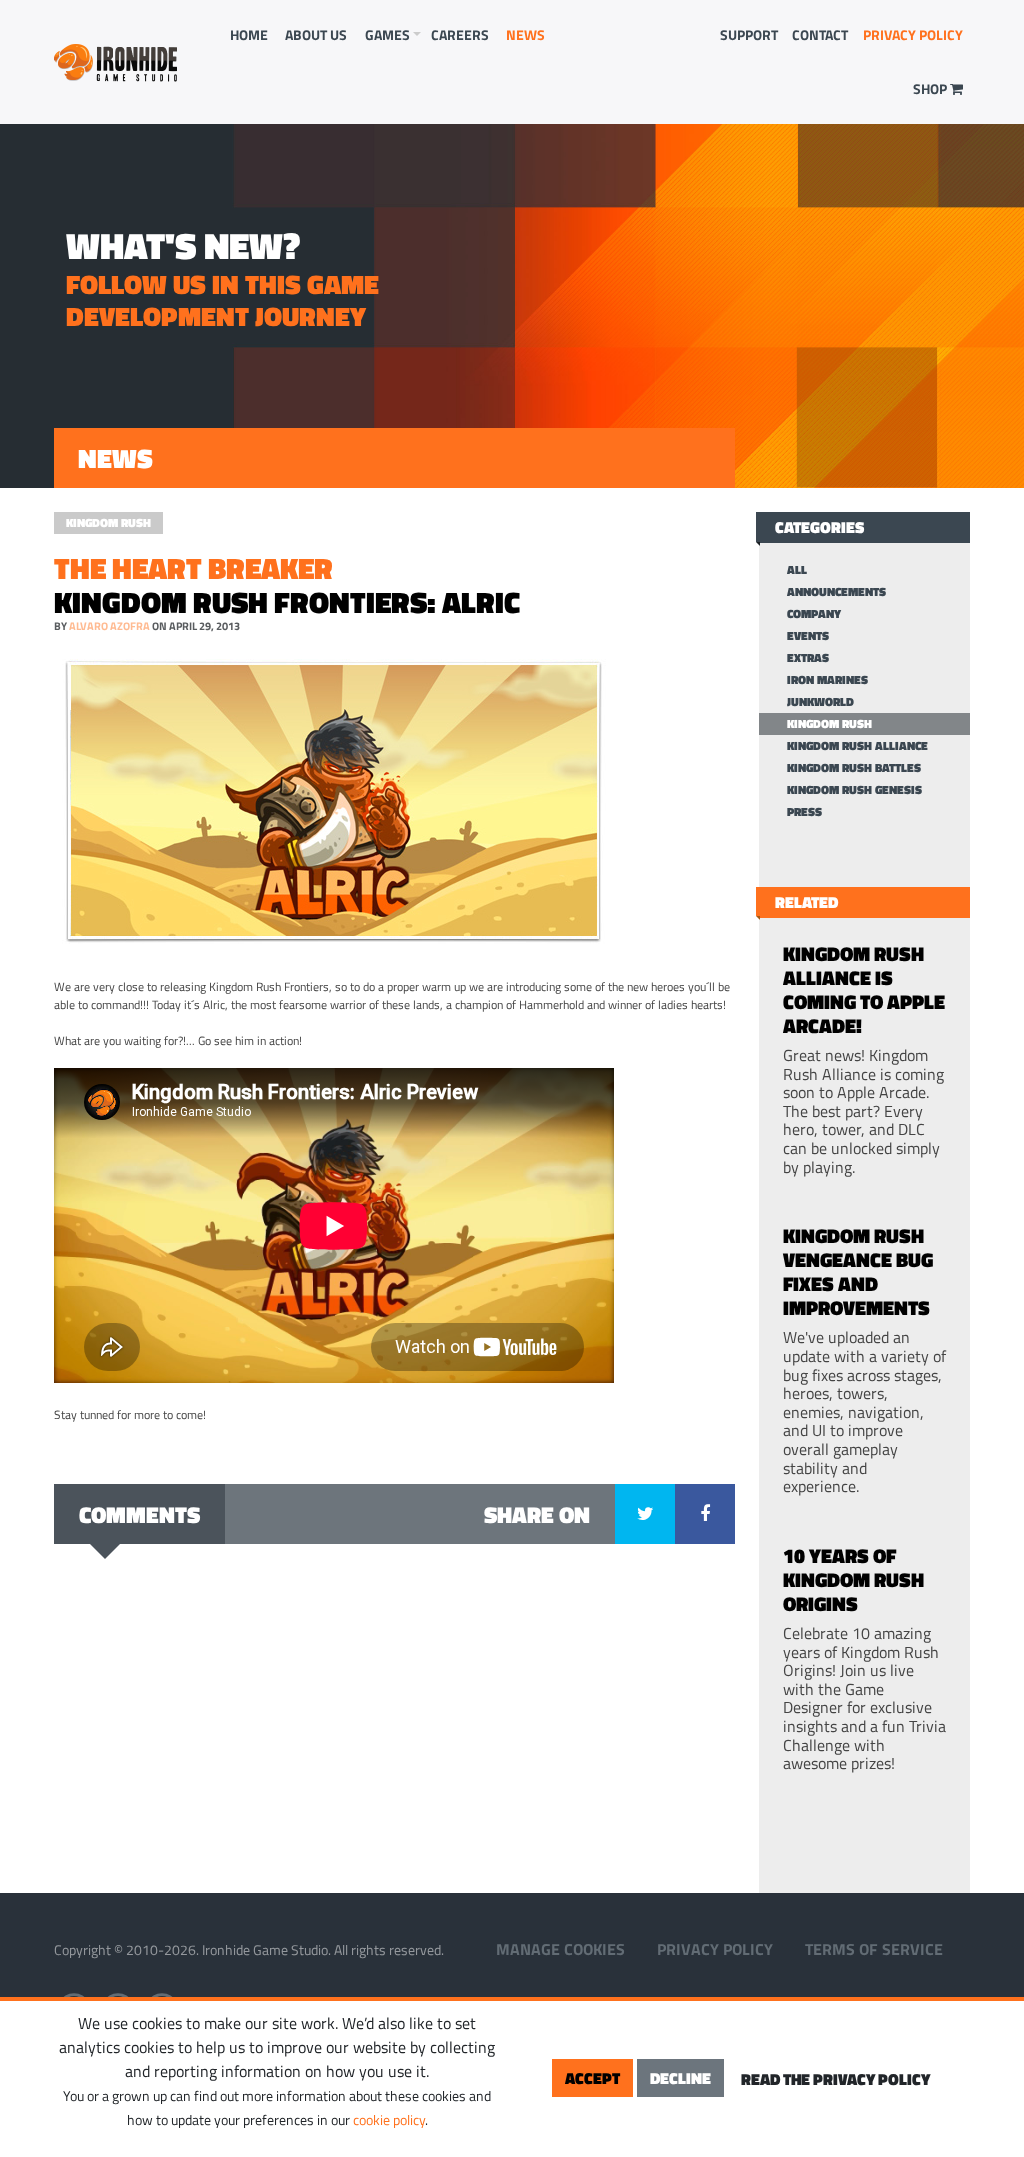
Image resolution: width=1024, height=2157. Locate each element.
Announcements (836, 592)
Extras (808, 658)
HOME (249, 34)
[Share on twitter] (645, 1514)
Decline (680, 2078)
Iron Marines (827, 680)
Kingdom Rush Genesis (854, 790)
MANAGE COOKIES (560, 1949)
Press (804, 812)
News (525, 34)
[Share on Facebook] (705, 1514)
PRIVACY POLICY (913, 34)
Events (808, 636)
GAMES (387, 34)
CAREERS (460, 34)
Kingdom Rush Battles (854, 768)
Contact (820, 34)
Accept (592, 2078)
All (797, 570)
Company (814, 614)
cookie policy (389, 2119)
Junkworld (820, 702)
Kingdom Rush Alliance (857, 746)
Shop (931, 88)
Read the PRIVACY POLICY (835, 2079)
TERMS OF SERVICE (874, 1949)
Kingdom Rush (108, 522)
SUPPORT (749, 34)
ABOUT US (316, 34)
